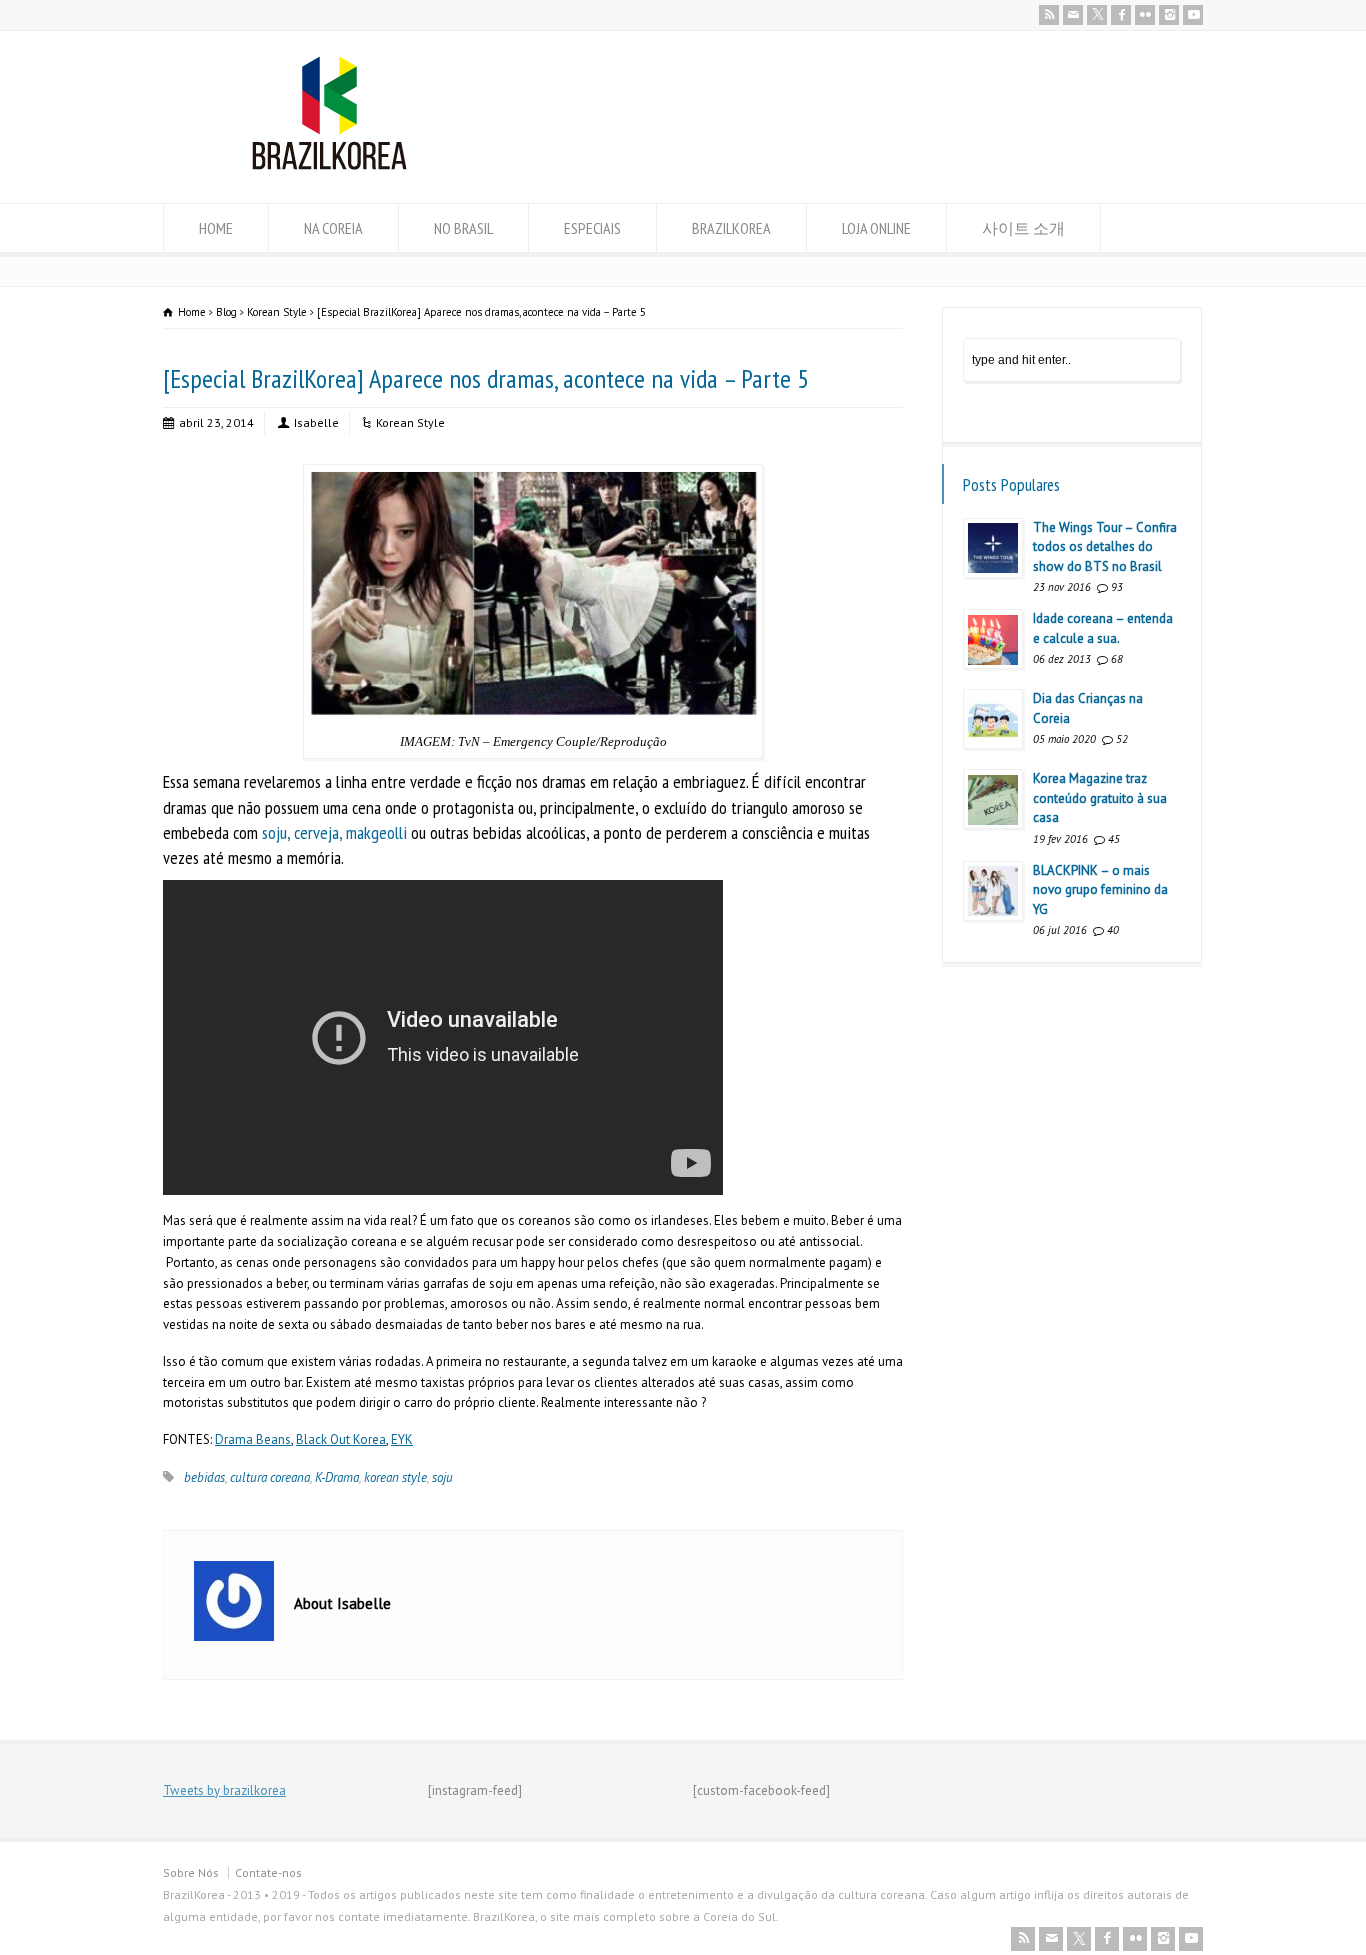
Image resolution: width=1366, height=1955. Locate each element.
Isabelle (316, 422)
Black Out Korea (341, 1439)
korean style (395, 1477)
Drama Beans (253, 1439)
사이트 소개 (1023, 228)
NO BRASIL (463, 228)
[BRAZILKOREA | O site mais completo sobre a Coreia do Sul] (329, 165)
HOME (216, 228)
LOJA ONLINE (876, 228)
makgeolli (376, 832)
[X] (1097, 15)
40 (1113, 930)
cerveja (316, 832)
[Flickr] (1145, 15)
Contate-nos (268, 1872)
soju (274, 832)
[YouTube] (1193, 15)
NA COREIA (333, 228)
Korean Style (410, 422)
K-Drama (337, 1477)
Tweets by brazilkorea (224, 1790)
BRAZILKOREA (731, 228)
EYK (402, 1439)
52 (1122, 739)
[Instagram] (1169, 15)
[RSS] (1049, 15)
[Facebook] (1121, 15)
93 (1117, 587)
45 (1114, 839)
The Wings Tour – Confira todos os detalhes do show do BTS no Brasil (1105, 547)
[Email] (1073, 15)
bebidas (204, 1477)
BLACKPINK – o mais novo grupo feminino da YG (1100, 890)
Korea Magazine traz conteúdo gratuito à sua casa (1100, 798)
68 (1117, 659)
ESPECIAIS (592, 228)
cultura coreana (270, 1477)
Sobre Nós (191, 1872)
